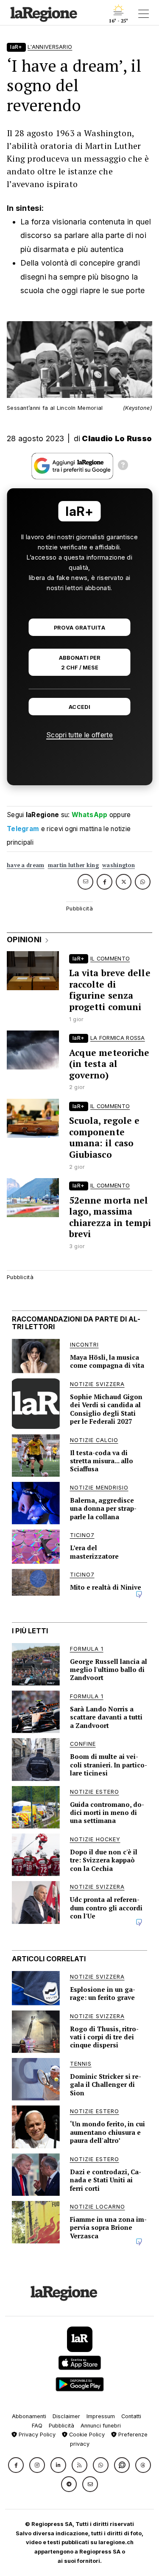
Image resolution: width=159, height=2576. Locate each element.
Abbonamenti (29, 2416)
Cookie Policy (86, 2435)
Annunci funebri (101, 2426)
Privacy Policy (36, 2435)
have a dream (26, 865)
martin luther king (73, 865)
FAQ (37, 2426)
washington (119, 865)
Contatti (131, 2416)
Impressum (101, 2416)
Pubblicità (61, 2426)
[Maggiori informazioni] (123, 466)
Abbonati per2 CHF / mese (80, 663)
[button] (16, 2465)
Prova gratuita (79, 628)
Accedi (79, 707)
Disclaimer (66, 2416)
